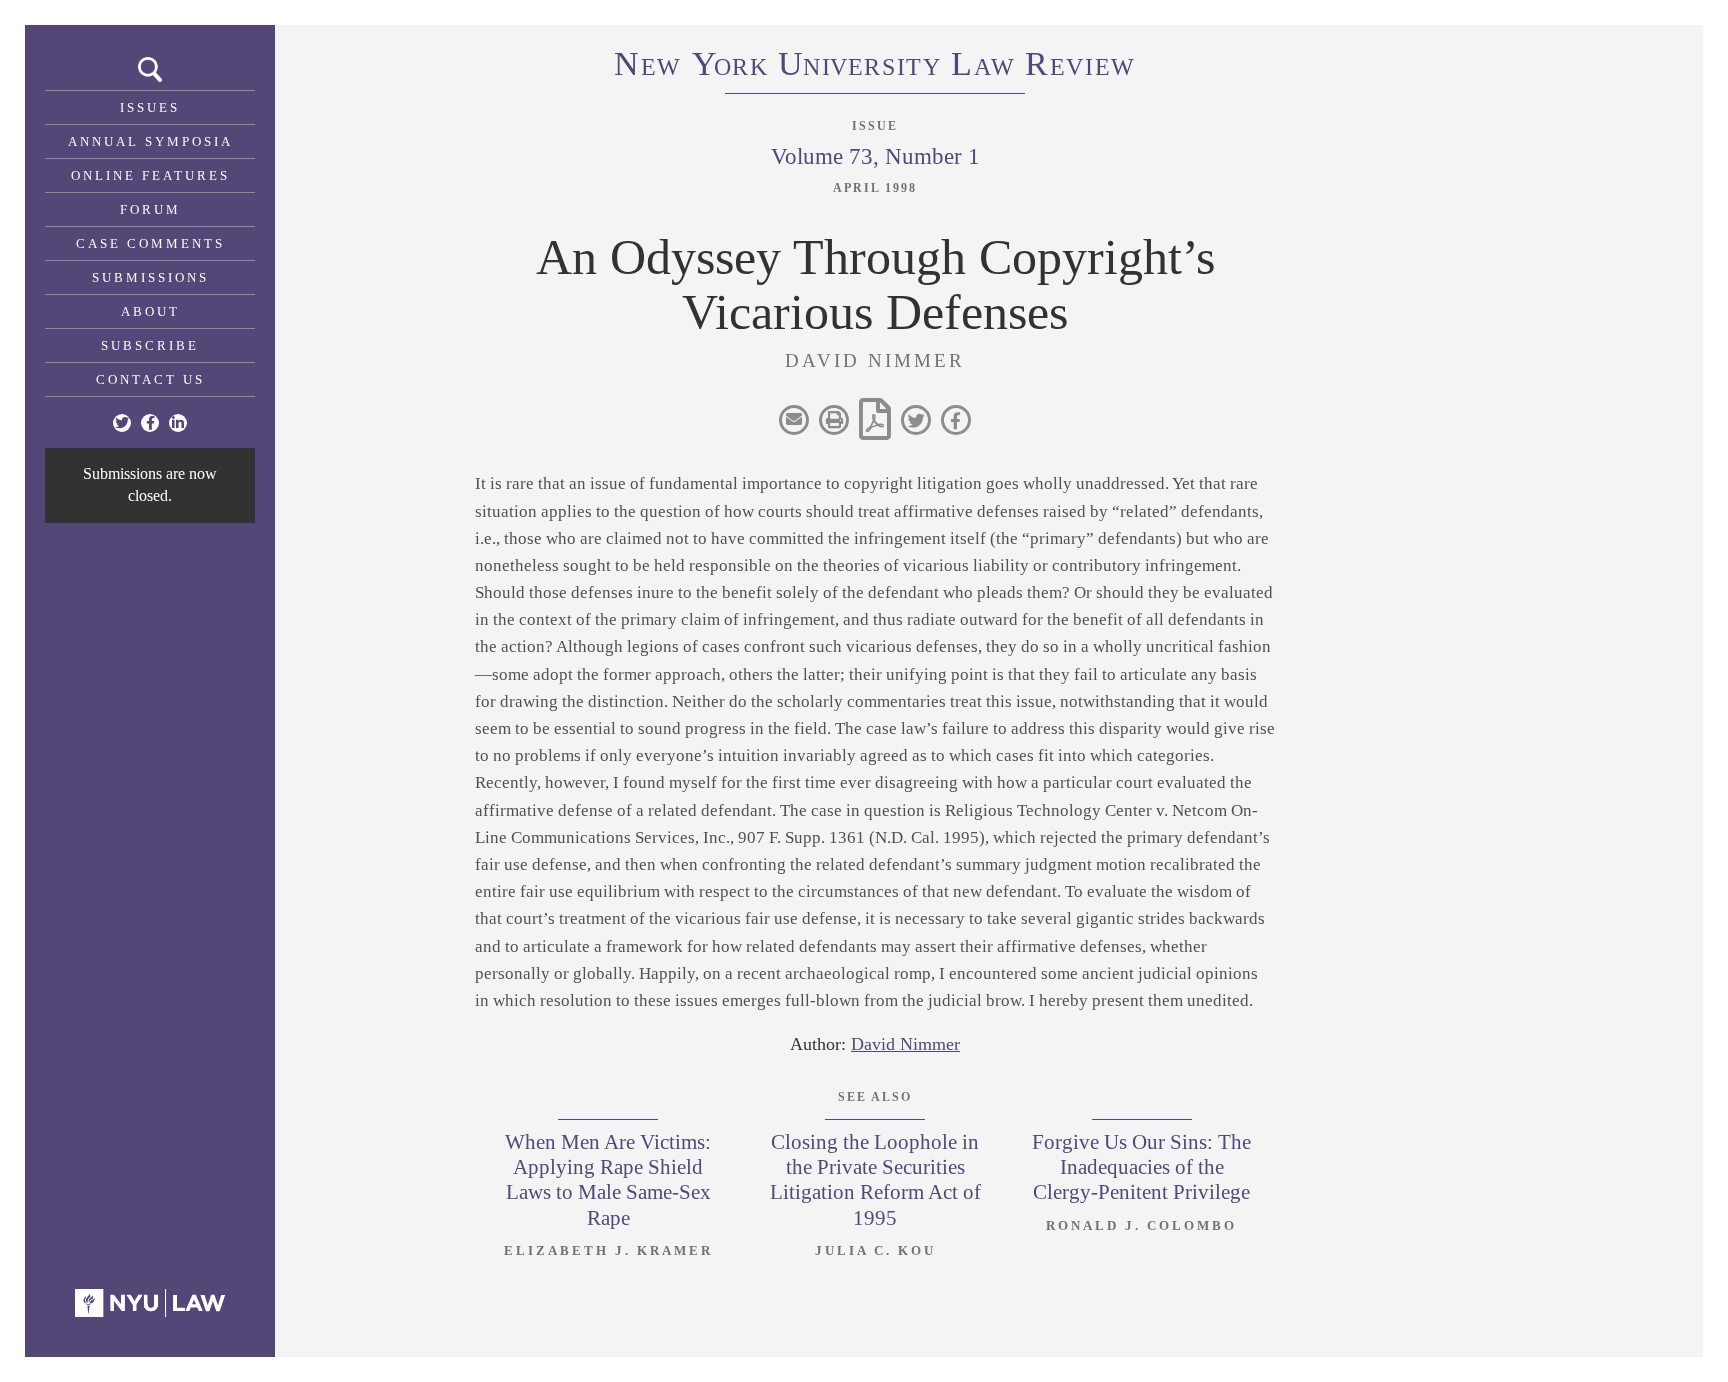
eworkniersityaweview (875, 67)
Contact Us (150, 379)
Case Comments (150, 243)
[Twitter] (122, 423)
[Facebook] (150, 423)
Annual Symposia (150, 141)
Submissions (150, 277)
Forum (150, 209)
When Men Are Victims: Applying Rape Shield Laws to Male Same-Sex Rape (608, 1180)
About (150, 311)
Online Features (150, 175)
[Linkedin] (178, 423)
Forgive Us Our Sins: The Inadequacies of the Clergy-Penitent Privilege (1141, 1167)
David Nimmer (905, 1044)
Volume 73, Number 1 (875, 156)
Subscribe (150, 345)
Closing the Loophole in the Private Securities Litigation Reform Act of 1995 (875, 1180)
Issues (150, 107)
